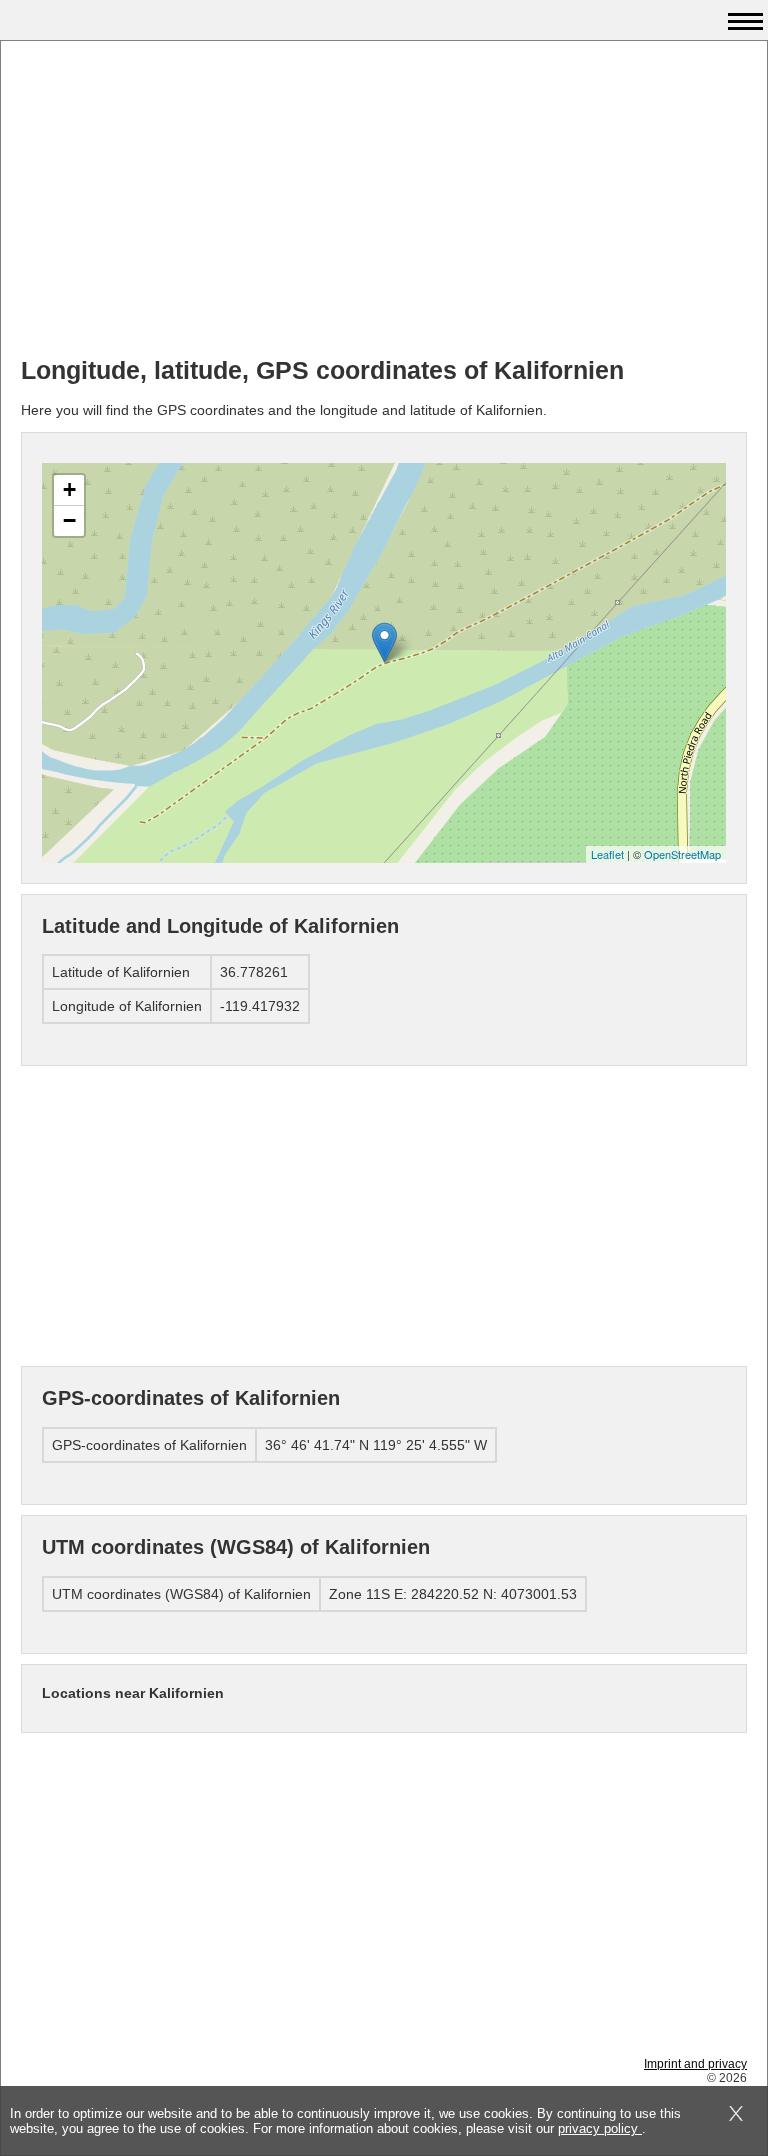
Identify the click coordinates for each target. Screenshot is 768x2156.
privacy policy (600, 2128)
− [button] (69, 520)
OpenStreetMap (682, 854)
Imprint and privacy (695, 2064)
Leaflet (607, 854)
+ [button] (69, 489)
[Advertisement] (384, 201)
